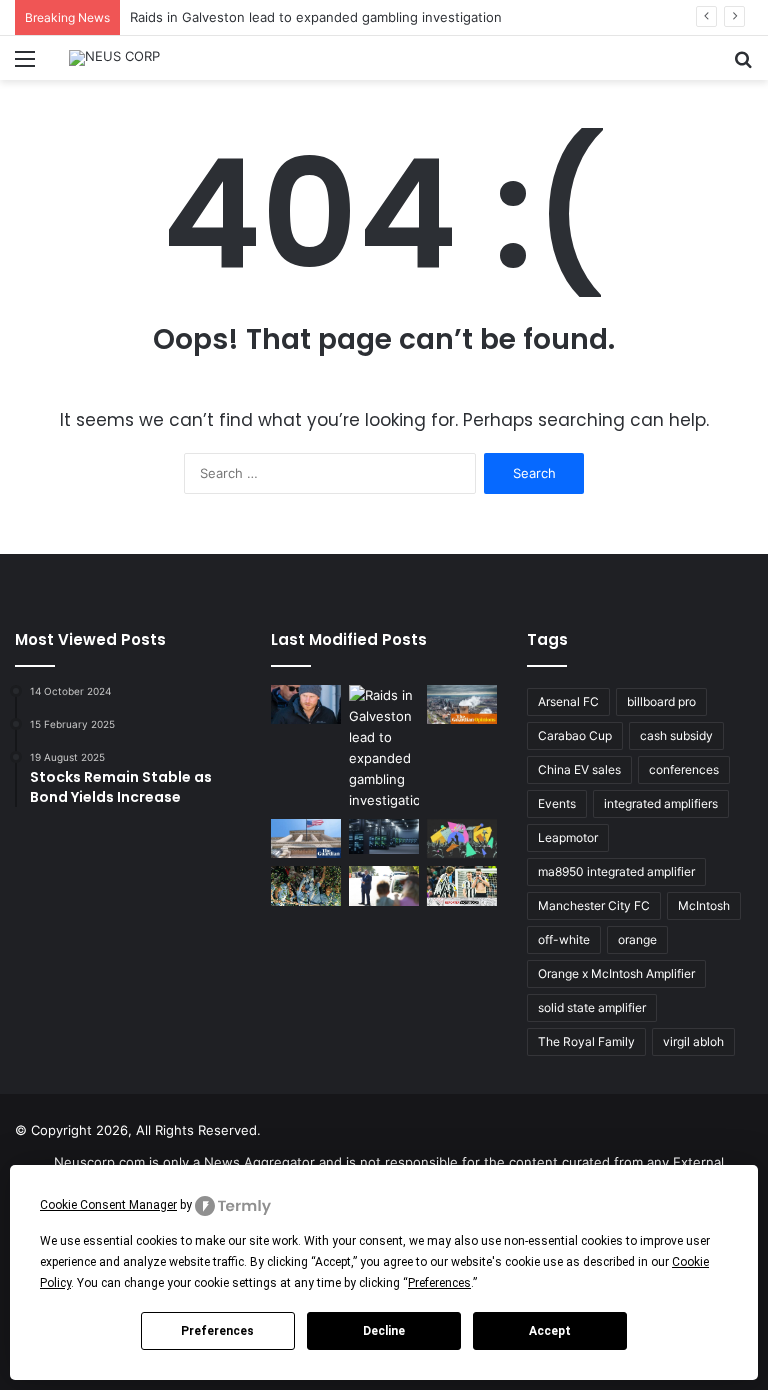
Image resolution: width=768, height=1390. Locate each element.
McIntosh (704, 905)
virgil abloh (693, 1041)
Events (557, 803)
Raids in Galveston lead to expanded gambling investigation (316, 17)
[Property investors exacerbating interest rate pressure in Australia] (384, 885)
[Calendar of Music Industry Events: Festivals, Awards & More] (462, 838)
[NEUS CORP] (114, 58)
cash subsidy (676, 735)
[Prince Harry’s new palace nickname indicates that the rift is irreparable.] (306, 704)
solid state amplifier (592, 1007)
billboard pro (661, 701)
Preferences (217, 1331)
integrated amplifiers (661, 803)
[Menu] (25, 65)
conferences (684, 769)
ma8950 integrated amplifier (616, 871)
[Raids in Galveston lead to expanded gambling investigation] (384, 748)
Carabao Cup (575, 735)
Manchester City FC (594, 905)
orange (637, 939)
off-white (564, 939)
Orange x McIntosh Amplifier (616, 973)
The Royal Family (586, 1041)
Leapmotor (568, 837)
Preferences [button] (439, 1283)
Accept (550, 1331)
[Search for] (743, 65)
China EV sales (579, 769)
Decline (384, 1331)
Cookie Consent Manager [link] (108, 1205)
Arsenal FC (568, 701)
